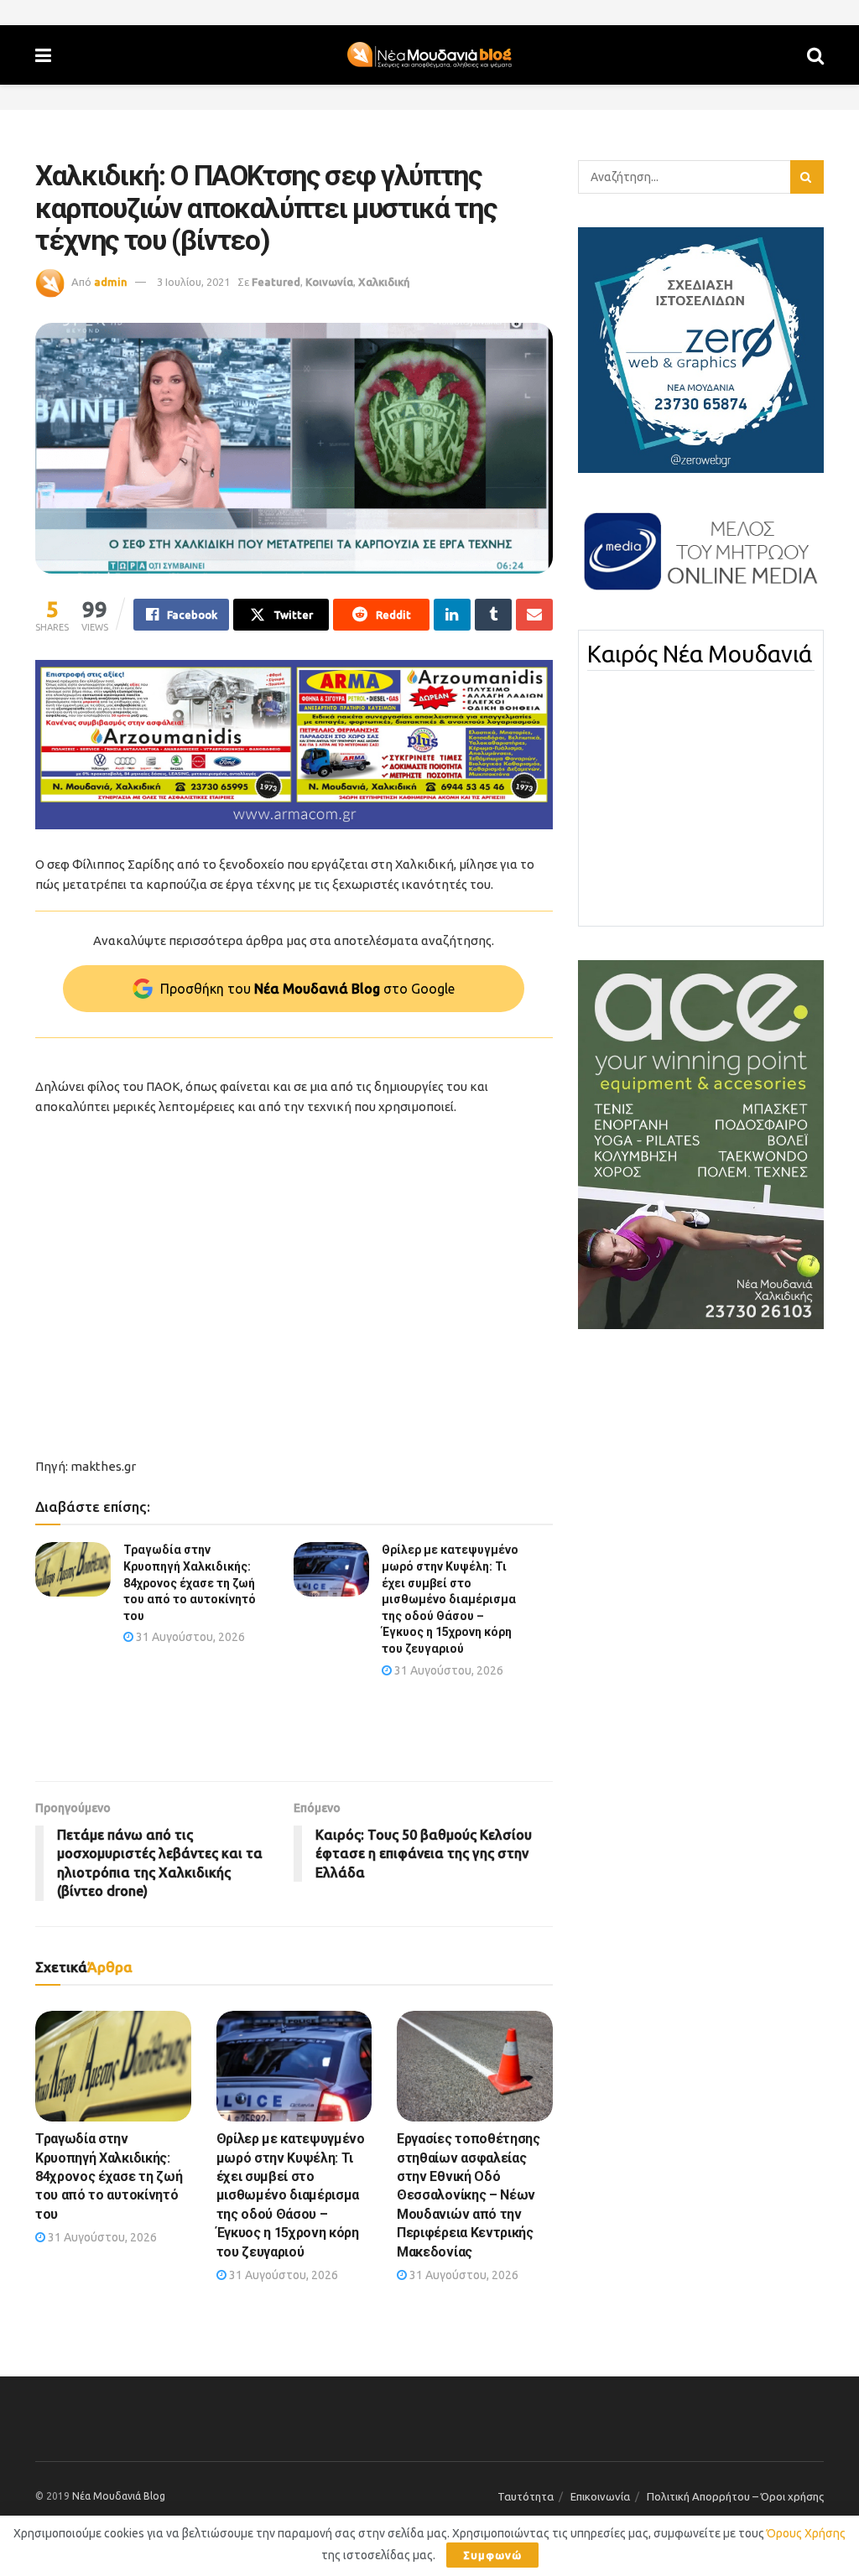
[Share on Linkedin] (452, 615)
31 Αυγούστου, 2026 (189, 1637)
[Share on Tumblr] (493, 615)
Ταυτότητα (526, 2496)
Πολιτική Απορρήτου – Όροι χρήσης (735, 2496)
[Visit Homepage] (429, 55)
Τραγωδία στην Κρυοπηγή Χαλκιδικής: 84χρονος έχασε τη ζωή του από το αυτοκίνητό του (190, 1582)
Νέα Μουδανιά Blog (119, 2496)
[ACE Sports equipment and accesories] (701, 1144)
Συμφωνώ (492, 2555)
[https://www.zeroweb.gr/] (701, 349)
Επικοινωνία (600, 2496)
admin (111, 282)
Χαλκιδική (384, 282)
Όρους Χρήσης (806, 2533)
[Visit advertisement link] (294, 745)
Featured (276, 282)
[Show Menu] (43, 55)
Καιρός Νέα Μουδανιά (700, 654)
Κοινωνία (329, 282)
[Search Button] (815, 55)
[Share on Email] (534, 615)
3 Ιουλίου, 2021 (193, 282)
